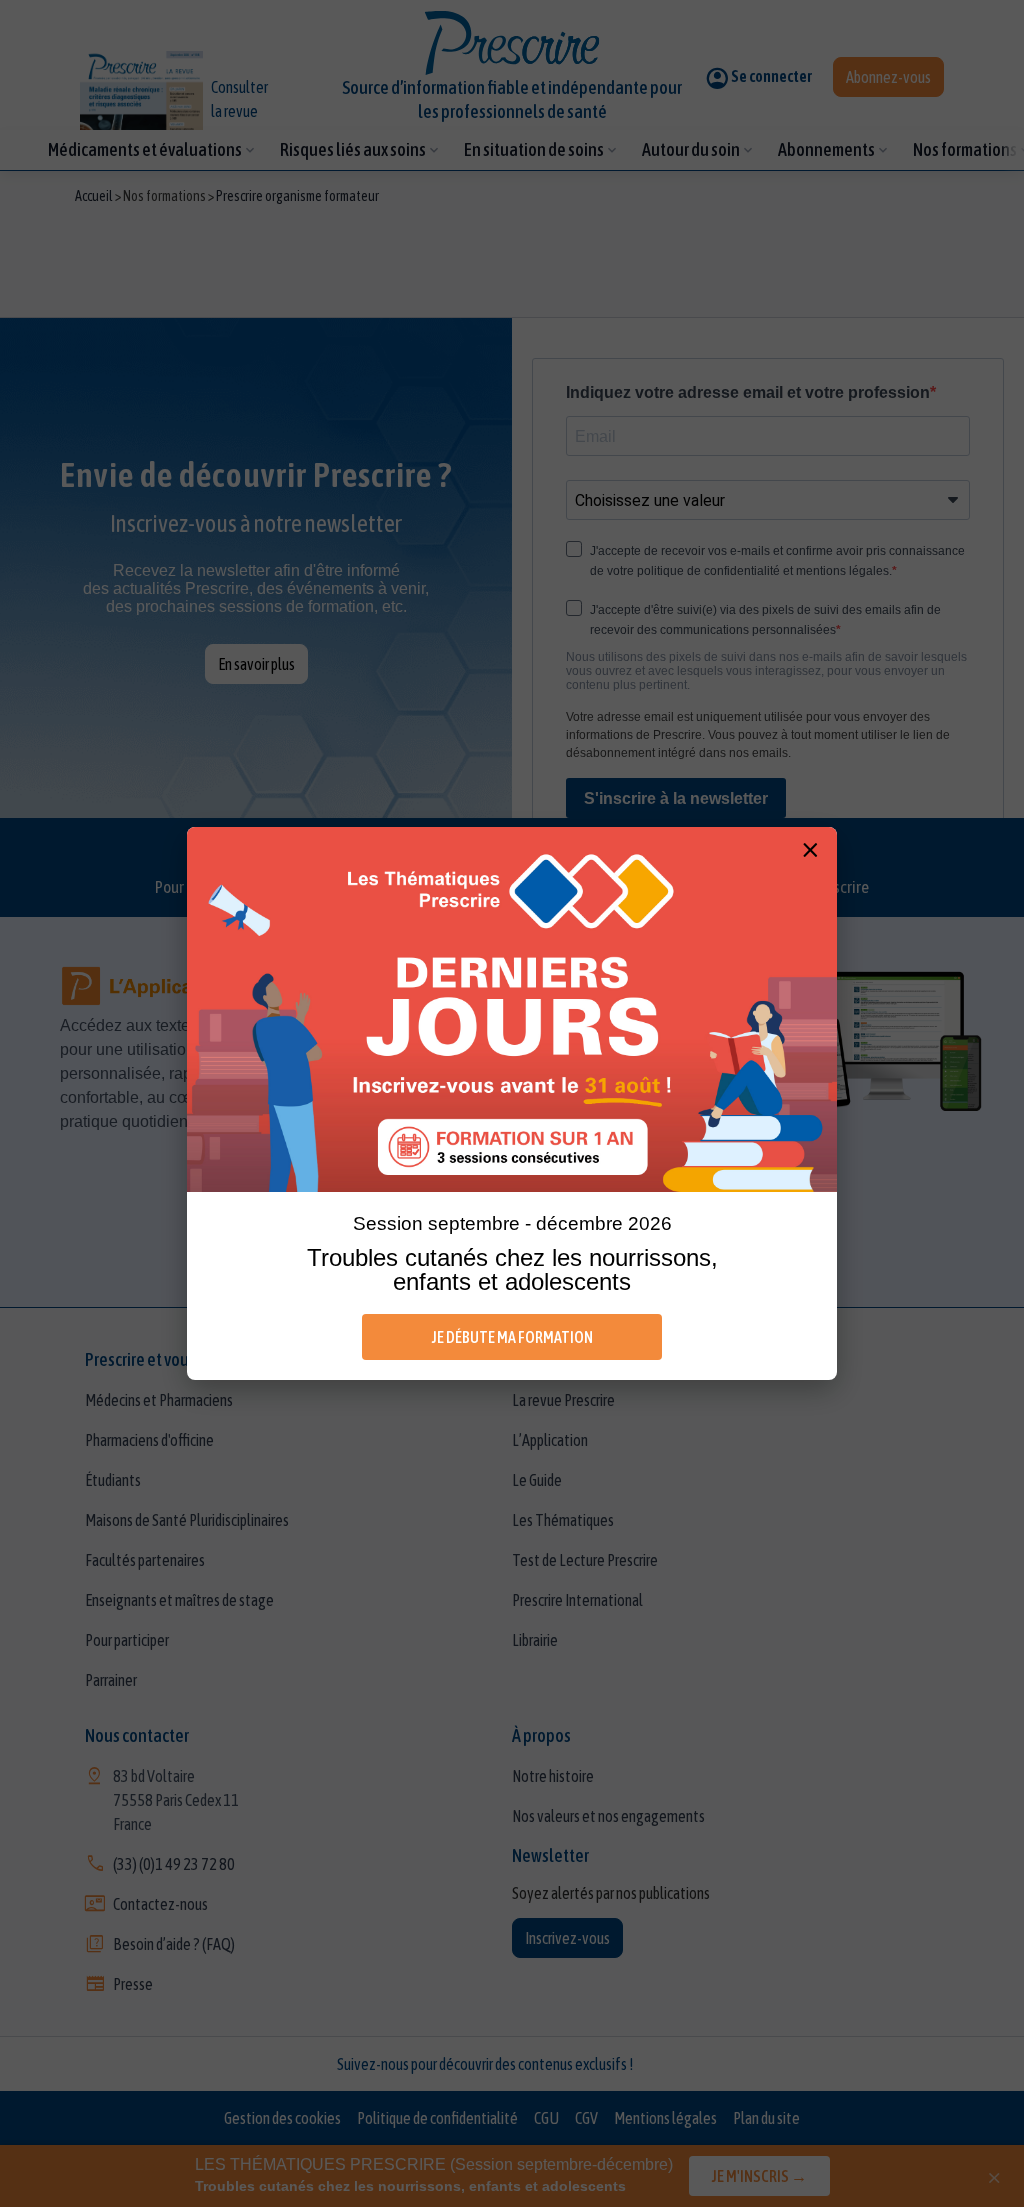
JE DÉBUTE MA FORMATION (512, 1337)
